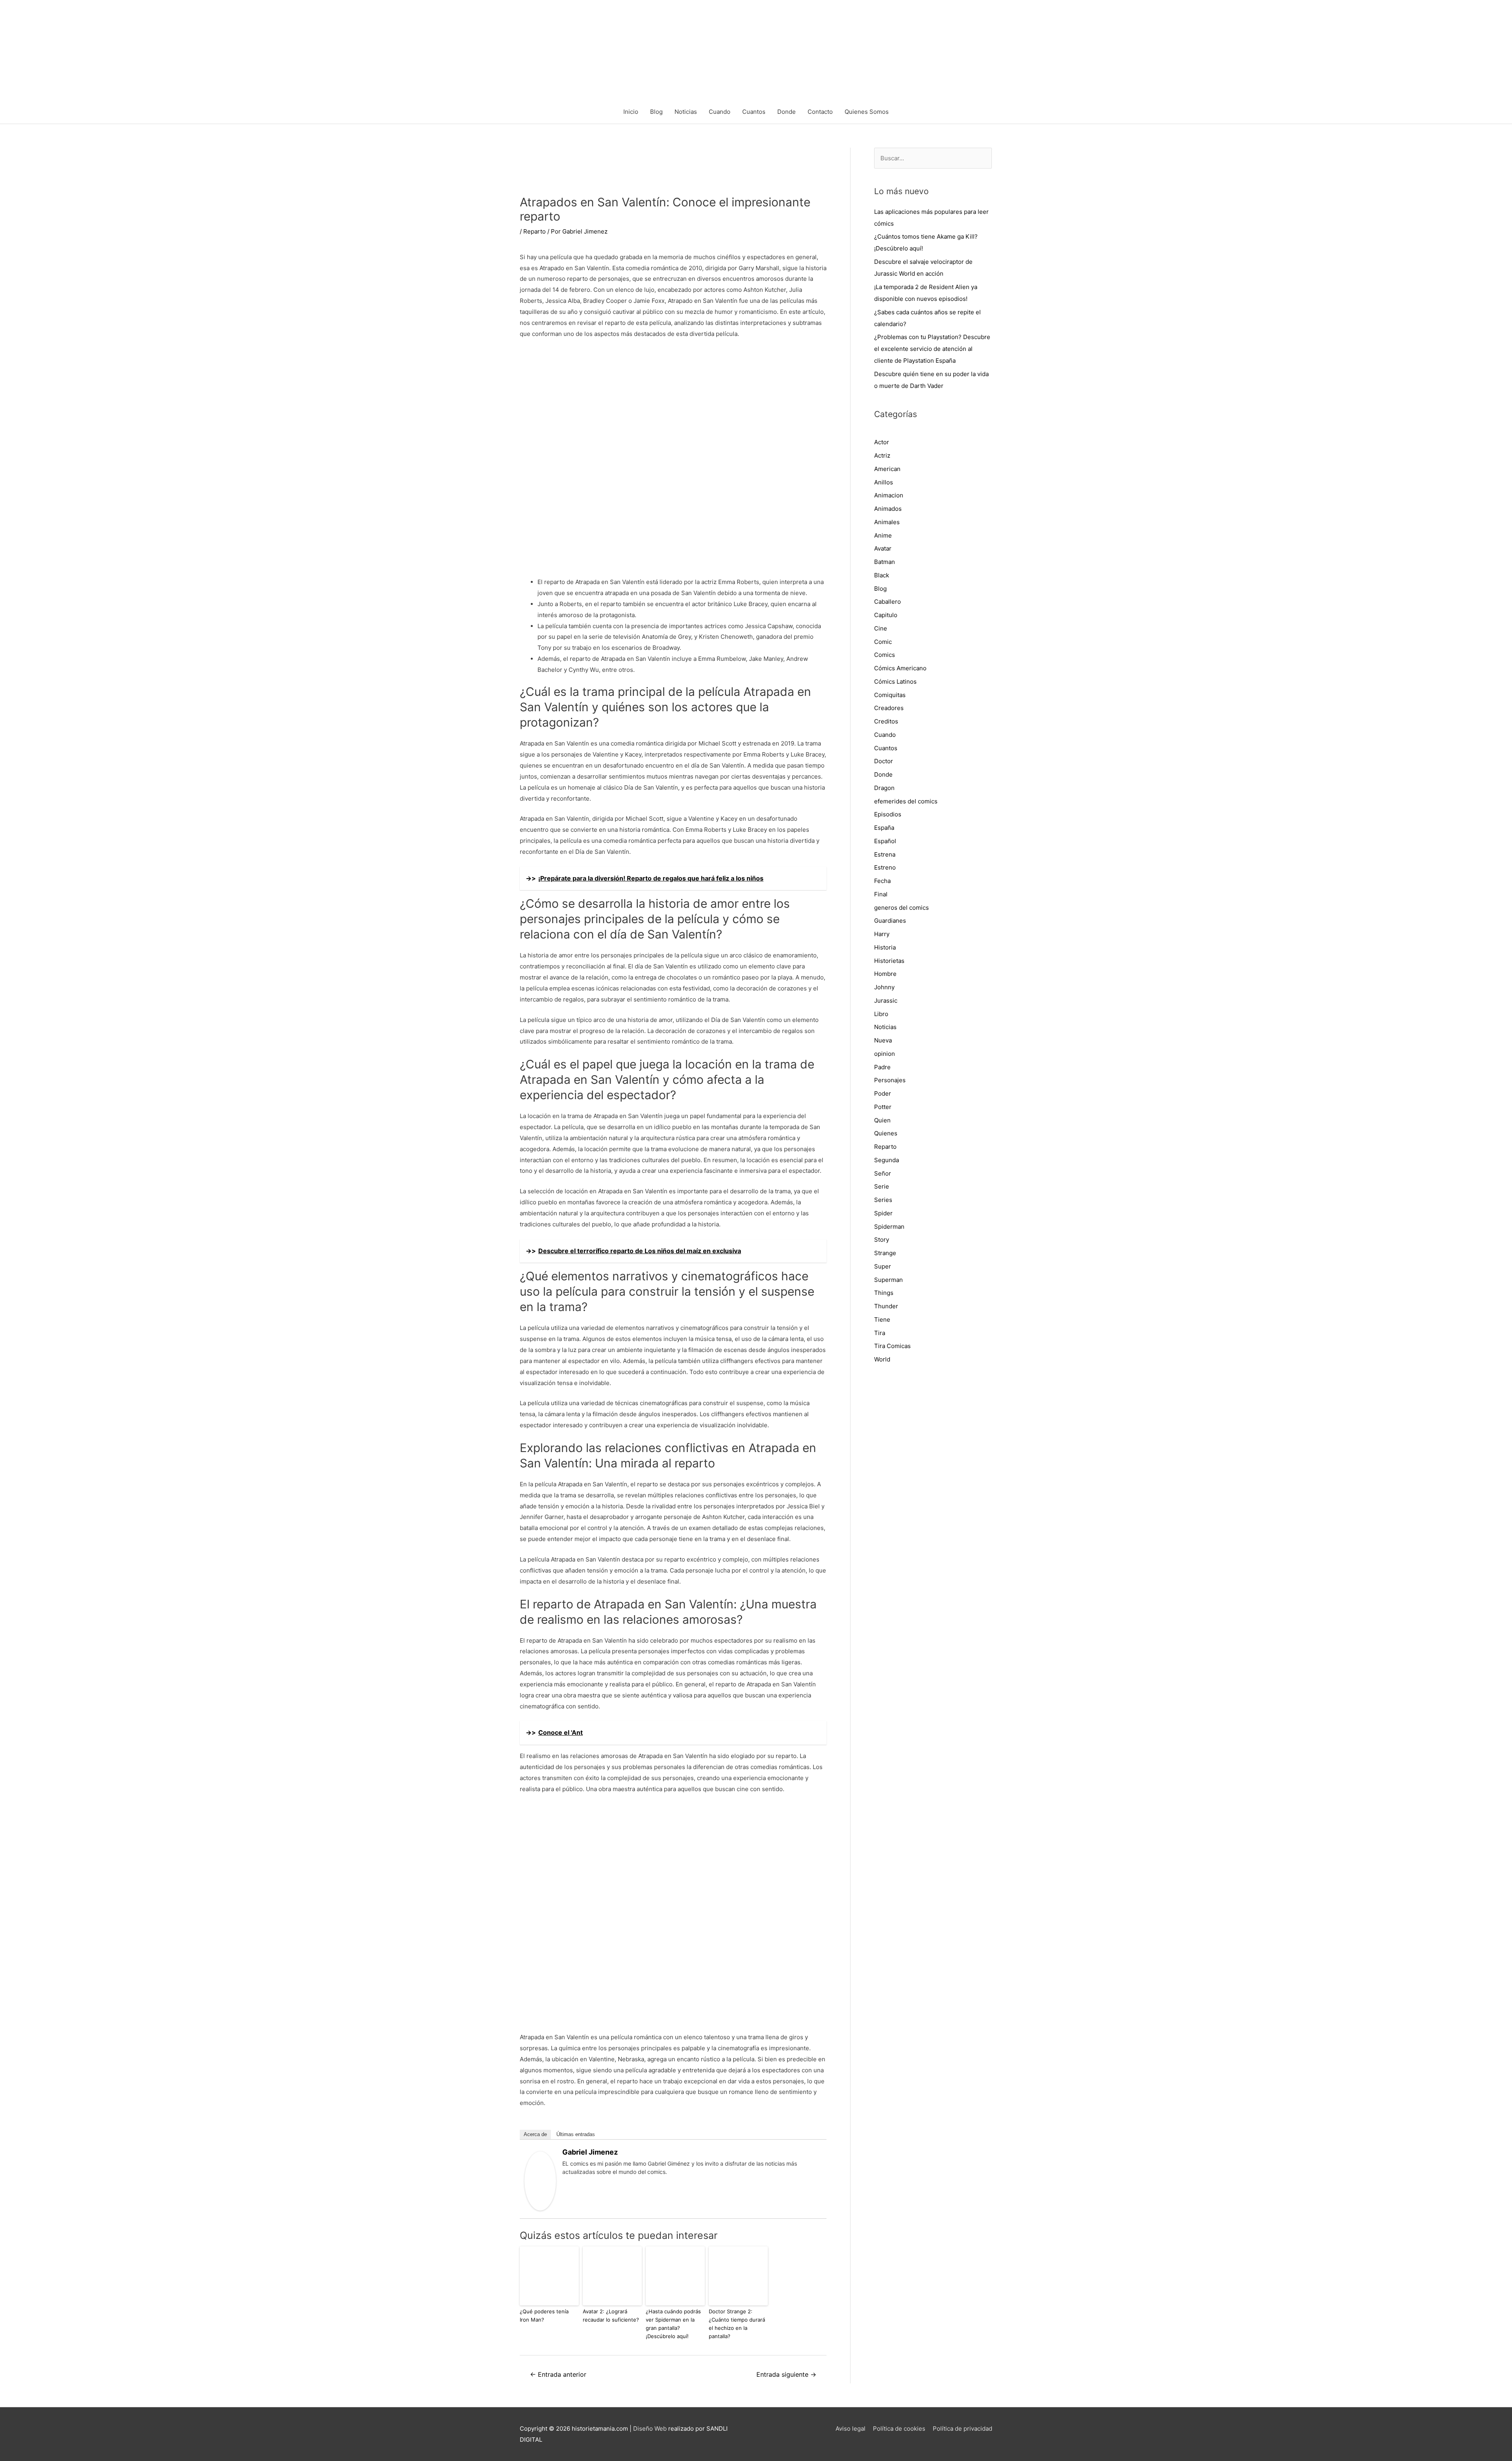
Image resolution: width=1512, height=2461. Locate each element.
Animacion (889, 495)
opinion (885, 1054)
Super (883, 1266)
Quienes (886, 1133)
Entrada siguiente (786, 2375)
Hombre (885, 974)
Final (881, 894)
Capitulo (886, 615)
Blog (656, 112)
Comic (883, 642)
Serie (882, 1186)
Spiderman (889, 1227)
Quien (882, 1120)
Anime (883, 535)
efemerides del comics (906, 801)
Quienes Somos (867, 112)
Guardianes (890, 921)
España (884, 828)
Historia (885, 947)
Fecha (882, 881)
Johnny (884, 987)
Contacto (820, 112)
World (882, 1359)
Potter (883, 1107)
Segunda (887, 1160)
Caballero (888, 602)
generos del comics (901, 908)
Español (885, 841)
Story (882, 1240)
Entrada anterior (558, 2375)
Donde (787, 112)
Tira (880, 1333)
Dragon (884, 788)
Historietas (889, 961)
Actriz (882, 455)
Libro (881, 1014)
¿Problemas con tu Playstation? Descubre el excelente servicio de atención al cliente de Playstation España (932, 349)
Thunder (886, 1306)
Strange (885, 1253)
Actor (882, 442)
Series (883, 1200)
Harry (882, 934)
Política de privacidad (963, 2429)
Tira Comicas (892, 1346)
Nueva (883, 1040)
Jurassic (886, 1001)
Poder (883, 1093)
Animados (888, 509)
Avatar (883, 548)
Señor (883, 1173)
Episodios (888, 814)
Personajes (890, 1080)
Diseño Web (650, 2429)
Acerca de (535, 2134)
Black (882, 575)
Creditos (886, 721)
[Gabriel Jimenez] (540, 2180)
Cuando (720, 112)
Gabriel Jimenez (590, 2152)
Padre (882, 1067)
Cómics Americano (900, 668)
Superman (888, 1280)
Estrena (885, 854)
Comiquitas (890, 695)
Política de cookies (899, 2429)
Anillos (884, 482)
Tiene (882, 1320)
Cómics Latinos (895, 682)
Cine (881, 628)
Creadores (889, 708)
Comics (885, 655)
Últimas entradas (576, 2134)
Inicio (631, 112)
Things (884, 1293)
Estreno (885, 867)
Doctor (884, 761)
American (887, 469)
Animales (887, 522)
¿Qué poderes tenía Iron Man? (544, 2315)
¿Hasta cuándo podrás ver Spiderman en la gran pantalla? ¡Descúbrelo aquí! (673, 2324)
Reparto (535, 231)
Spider (883, 1213)
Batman (885, 562)
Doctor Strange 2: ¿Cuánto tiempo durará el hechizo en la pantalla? (737, 2324)
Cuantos (754, 112)
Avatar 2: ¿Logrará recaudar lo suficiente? (611, 2315)
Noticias (686, 112)
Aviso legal (850, 2429)
